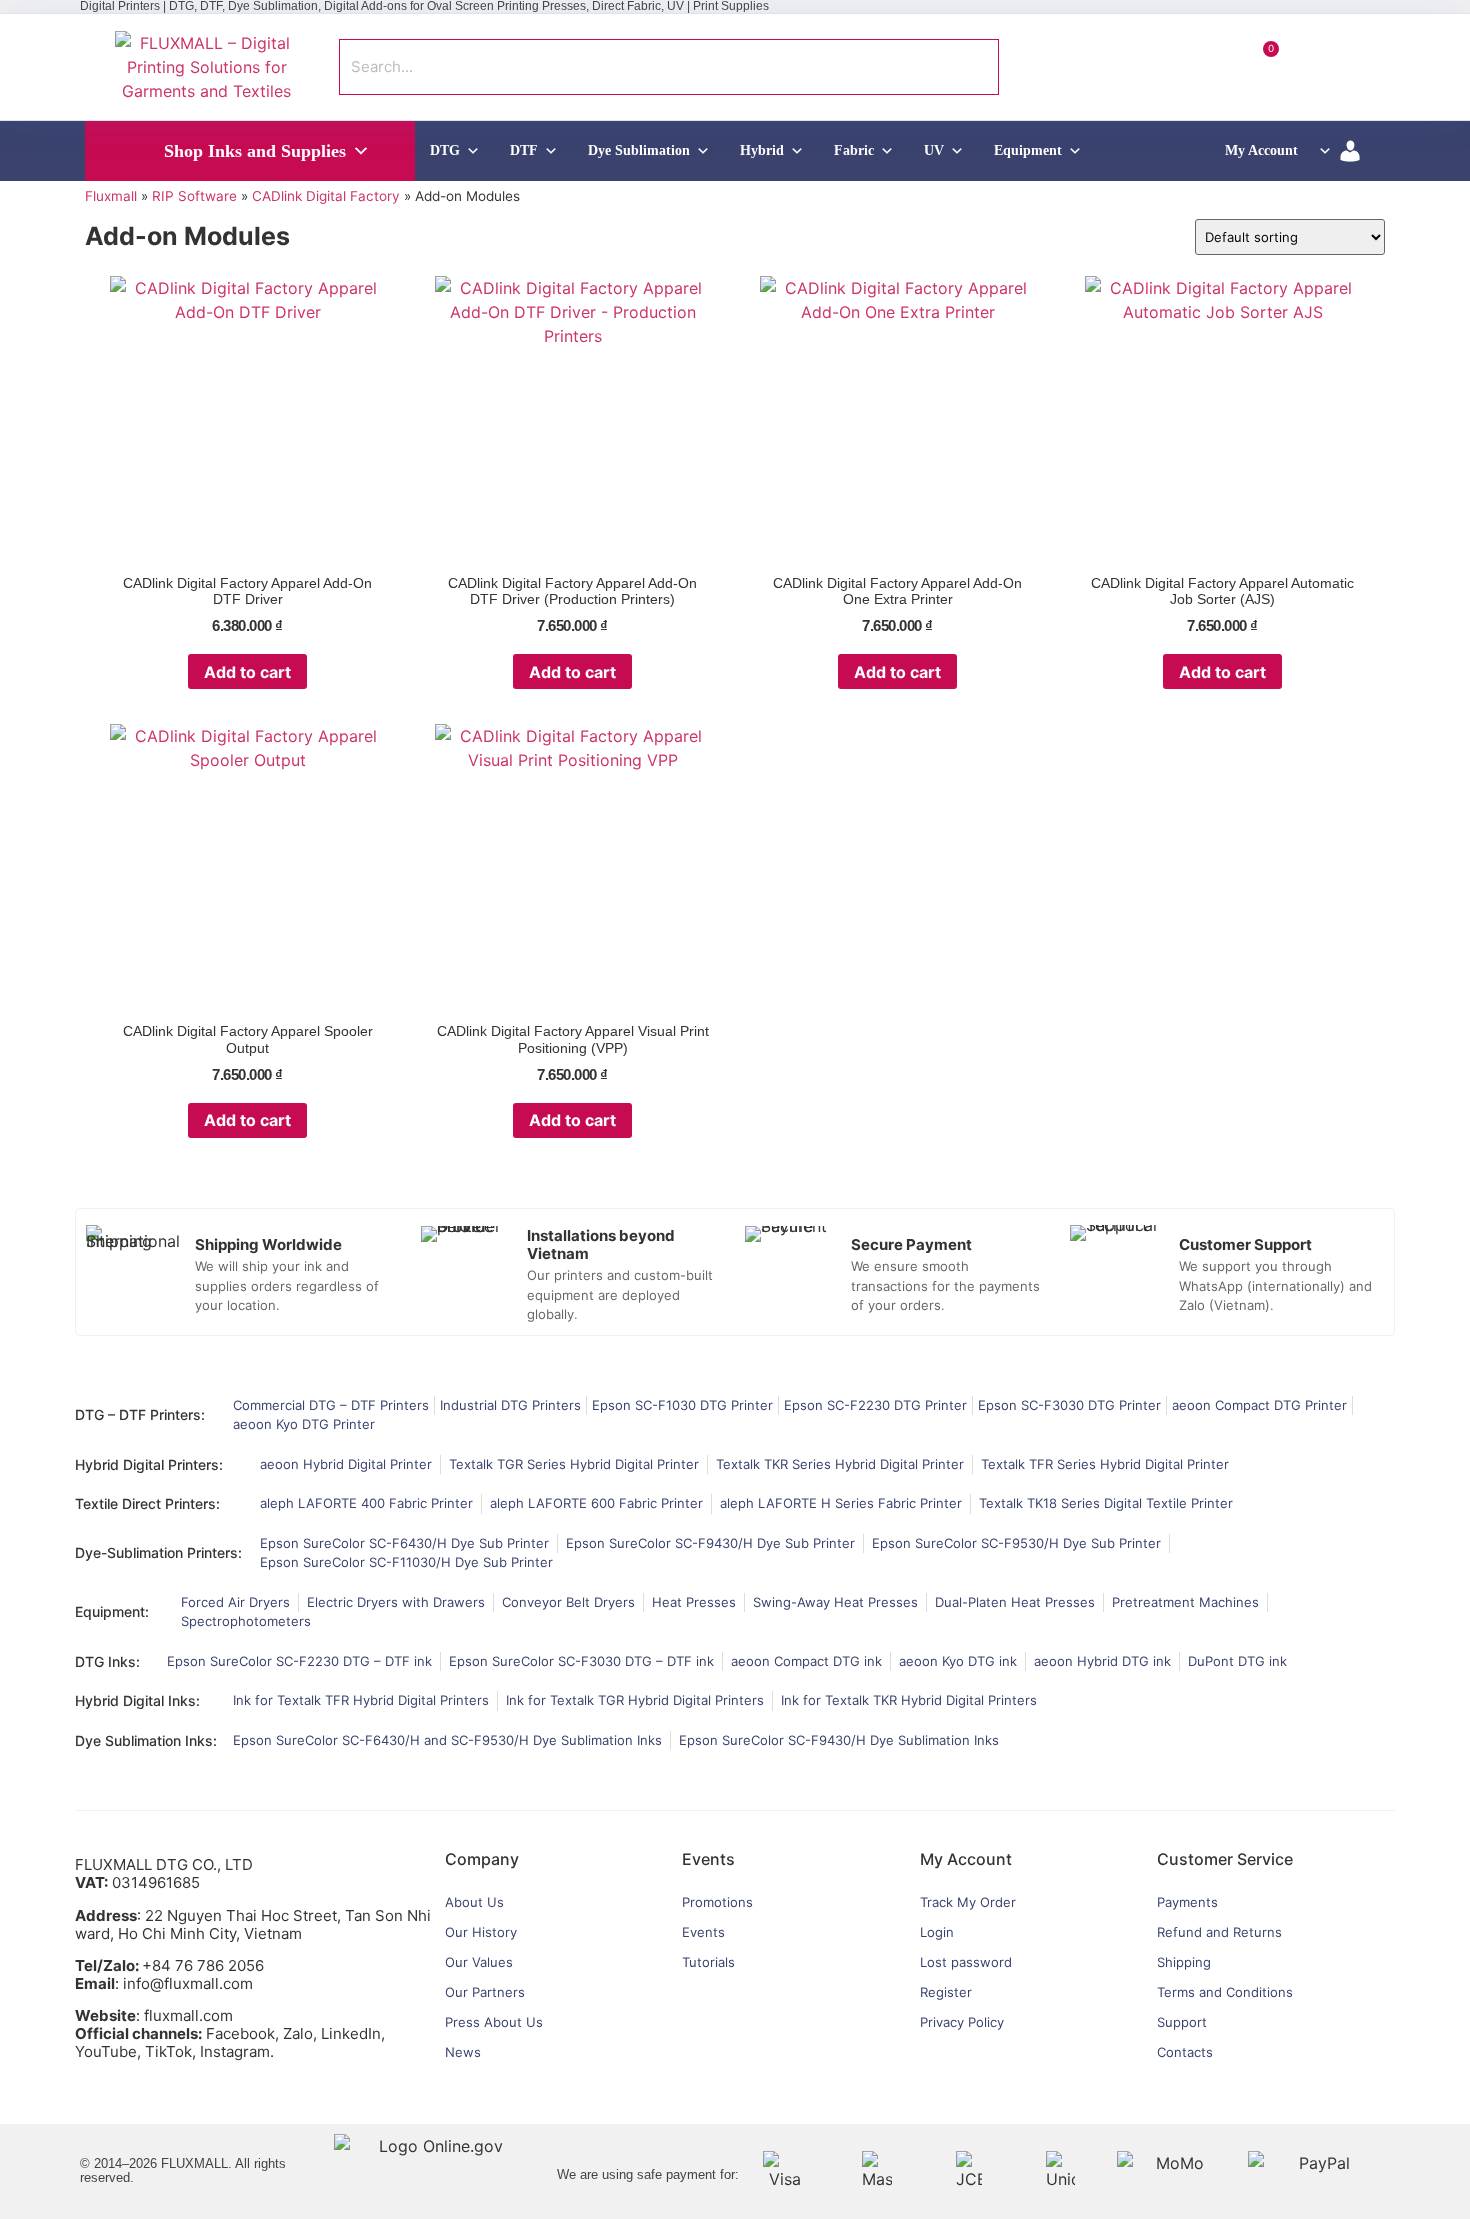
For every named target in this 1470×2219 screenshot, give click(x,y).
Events (703, 1932)
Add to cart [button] (247, 672)
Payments (1187, 1902)
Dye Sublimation (639, 150)
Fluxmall (111, 196)
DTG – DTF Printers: (140, 1414)
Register (946, 1992)
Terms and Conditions (1225, 1992)
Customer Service (1225, 1859)
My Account (1261, 150)
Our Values (479, 1962)
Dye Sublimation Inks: (146, 1740)
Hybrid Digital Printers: (149, 1464)
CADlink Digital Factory (326, 196)
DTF (524, 150)
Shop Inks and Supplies (255, 151)
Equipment (1028, 150)
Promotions (717, 1902)
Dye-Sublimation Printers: (158, 1552)
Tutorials (708, 1962)
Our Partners (485, 1992)
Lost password (966, 1962)
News (463, 2052)
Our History (481, 1932)
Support (1182, 2022)
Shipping (1184, 1962)
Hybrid (762, 150)
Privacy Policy (962, 2022)
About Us (474, 1902)
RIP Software (194, 196)
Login (937, 1932)
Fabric (854, 150)
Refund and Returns (1219, 1932)
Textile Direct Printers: (147, 1503)
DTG (445, 150)
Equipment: (112, 1611)
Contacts (1185, 2052)
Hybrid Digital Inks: (137, 1700)
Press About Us (494, 2022)
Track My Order (968, 1902)
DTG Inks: (107, 1661)
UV (934, 150)
